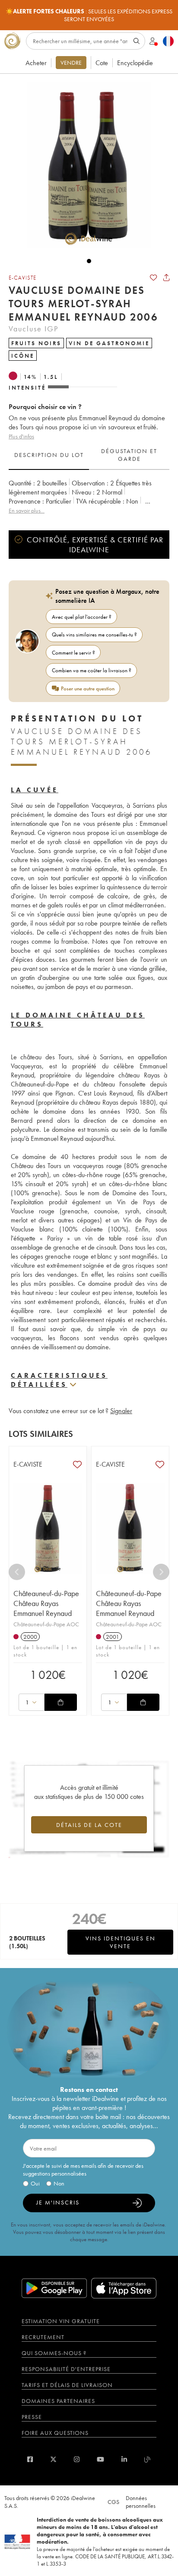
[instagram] (77, 2459)
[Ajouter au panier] (60, 1702)
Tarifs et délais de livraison (67, 2385)
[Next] (161, 1572)
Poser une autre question (88, 688)
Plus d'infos (21, 436)
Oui (35, 2183)
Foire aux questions (55, 2433)
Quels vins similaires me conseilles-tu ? (94, 635)
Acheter (36, 63)
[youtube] (100, 2459)
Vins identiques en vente (121, 1942)
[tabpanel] (89, 497)
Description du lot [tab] (49, 455)
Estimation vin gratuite (61, 2321)
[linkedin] (124, 2459)
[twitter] (53, 2459)
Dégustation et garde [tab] (129, 455)
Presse (32, 2417)
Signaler (121, 1411)
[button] (85, 165)
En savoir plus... (27, 510)
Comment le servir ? (73, 653)
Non (59, 2183)
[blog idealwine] (148, 2459)
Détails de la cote (89, 1825)
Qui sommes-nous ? (54, 2353)
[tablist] (89, 455)
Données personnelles (141, 2502)
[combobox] (32, 1702)
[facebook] (30, 2459)
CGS (113, 2502)
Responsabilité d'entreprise (66, 2369)
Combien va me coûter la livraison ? (92, 670)
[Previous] (17, 1572)
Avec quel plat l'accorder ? (82, 617)
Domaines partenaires (58, 2401)
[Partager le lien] (166, 277)
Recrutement (43, 2337)
